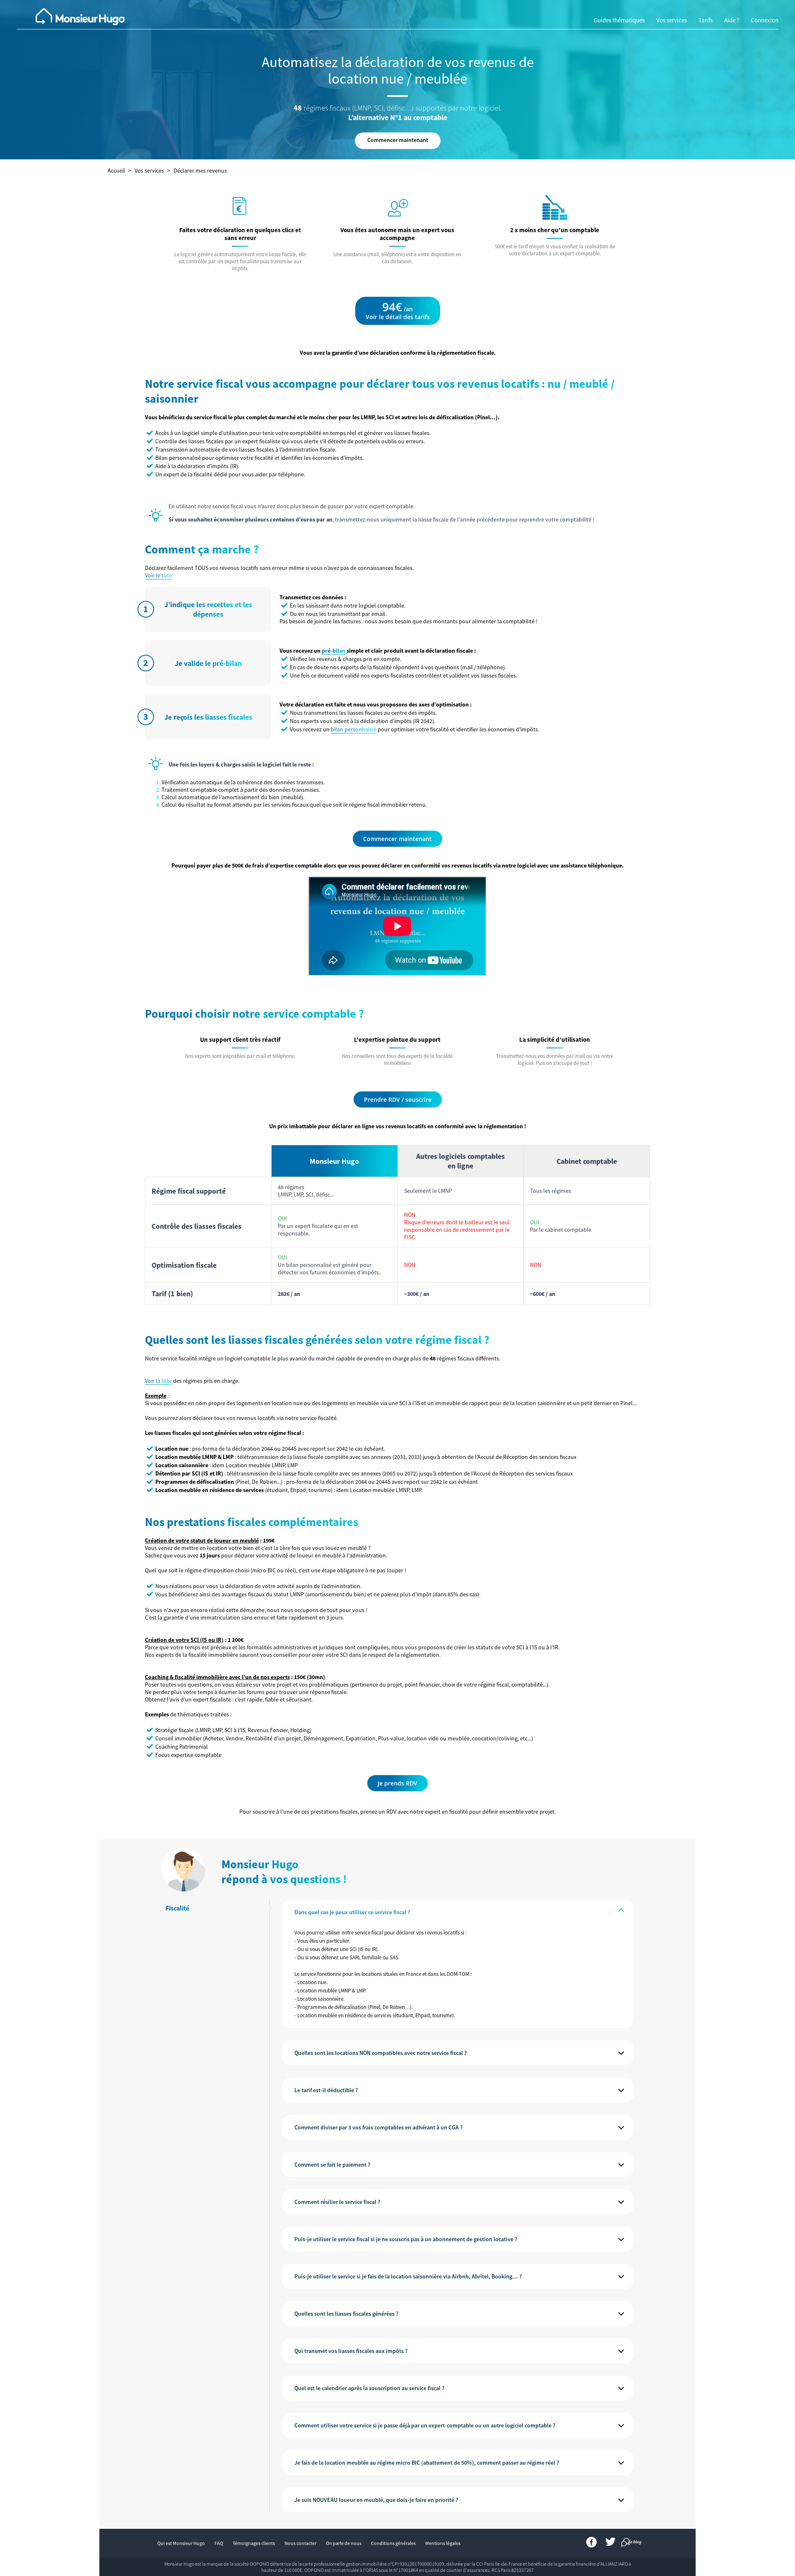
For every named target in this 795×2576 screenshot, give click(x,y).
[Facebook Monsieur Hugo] (592, 2544)
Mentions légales (443, 2543)
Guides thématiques (619, 20)
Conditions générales (393, 2543)
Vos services (672, 20)
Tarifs (706, 20)
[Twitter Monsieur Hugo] (611, 2544)
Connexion (765, 20)
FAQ (219, 2543)
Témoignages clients (254, 2543)
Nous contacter (300, 2543)
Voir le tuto (159, 575)
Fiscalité (177, 1908)
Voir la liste (158, 1381)
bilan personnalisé (354, 729)
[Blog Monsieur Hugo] (626, 2544)
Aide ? (732, 20)
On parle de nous (344, 2543)
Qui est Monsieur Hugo (181, 2543)
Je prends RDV (397, 1783)
